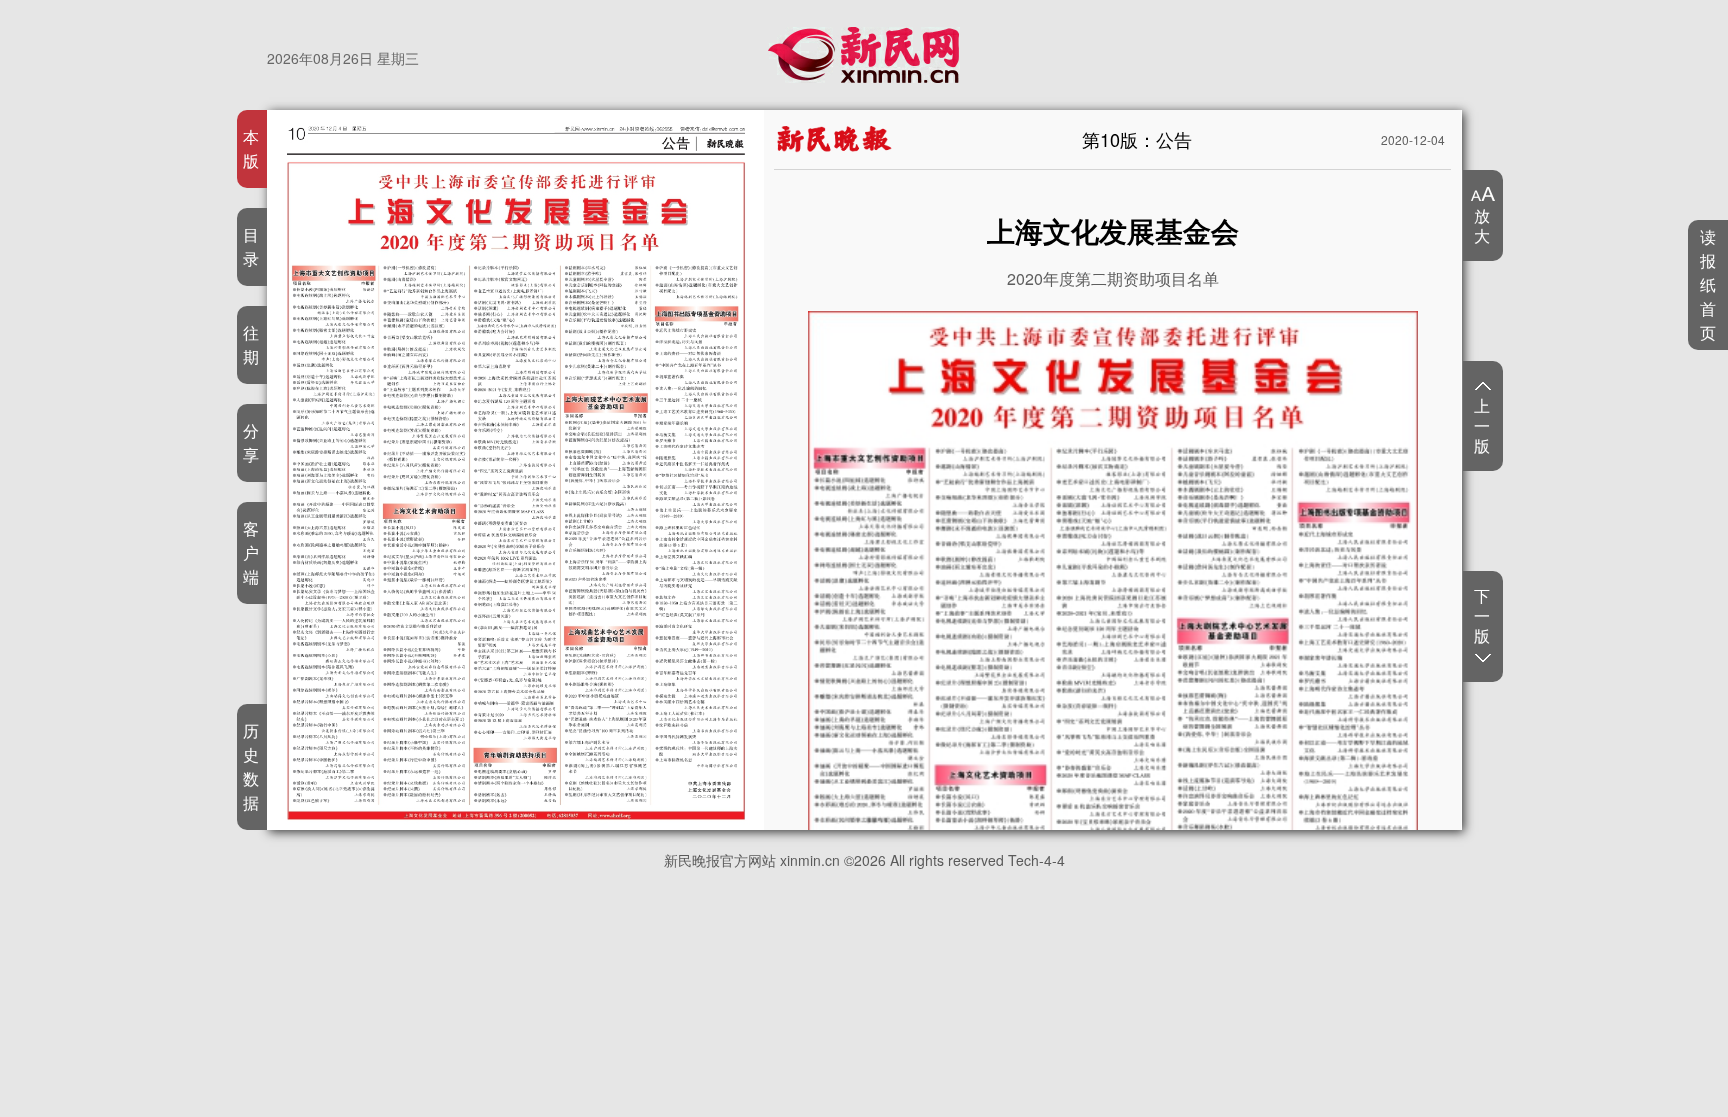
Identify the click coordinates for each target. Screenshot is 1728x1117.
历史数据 (251, 766)
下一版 (1482, 616)
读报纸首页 (1708, 284)
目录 (251, 246)
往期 (251, 344)
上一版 (1482, 425)
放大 (1482, 225)
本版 (251, 148)
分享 (251, 442)
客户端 (251, 552)
